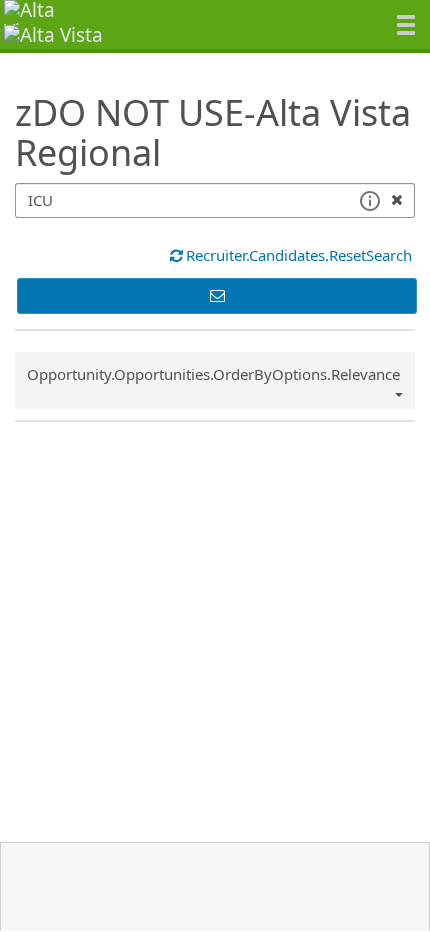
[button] (369, 201)
